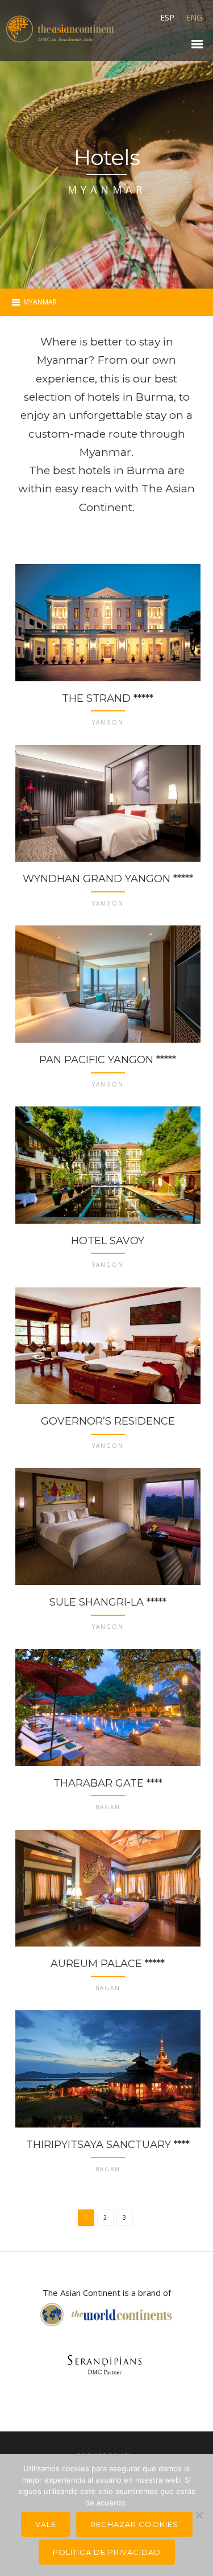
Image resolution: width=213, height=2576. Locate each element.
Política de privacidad (107, 2552)
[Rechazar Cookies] (199, 2515)
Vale (46, 2524)
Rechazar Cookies (134, 2524)
